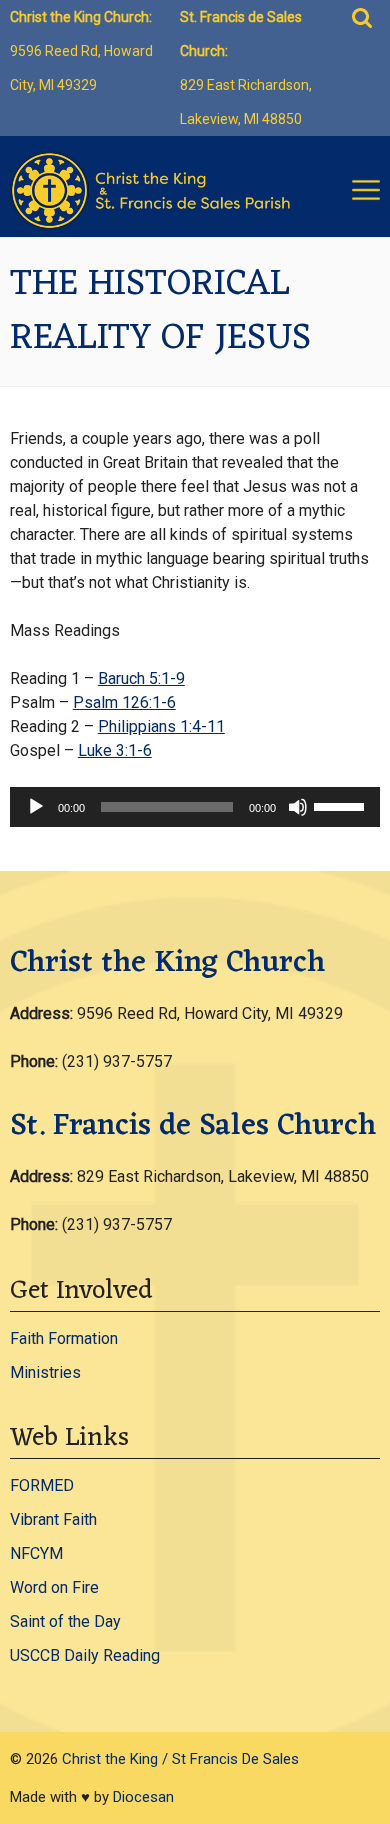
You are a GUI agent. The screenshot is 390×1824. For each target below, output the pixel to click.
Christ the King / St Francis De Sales (180, 1759)
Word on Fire (54, 1587)
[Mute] (298, 807)
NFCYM (36, 1553)
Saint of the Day (65, 1621)
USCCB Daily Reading (85, 1655)
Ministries (45, 1372)
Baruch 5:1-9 (141, 678)
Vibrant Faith (53, 1519)
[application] (195, 807)
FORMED (42, 1485)
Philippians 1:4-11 (161, 726)
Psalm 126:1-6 (124, 702)
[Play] (36, 807)
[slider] (342, 805)
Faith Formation (64, 1338)
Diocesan (143, 1797)
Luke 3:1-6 (115, 750)
